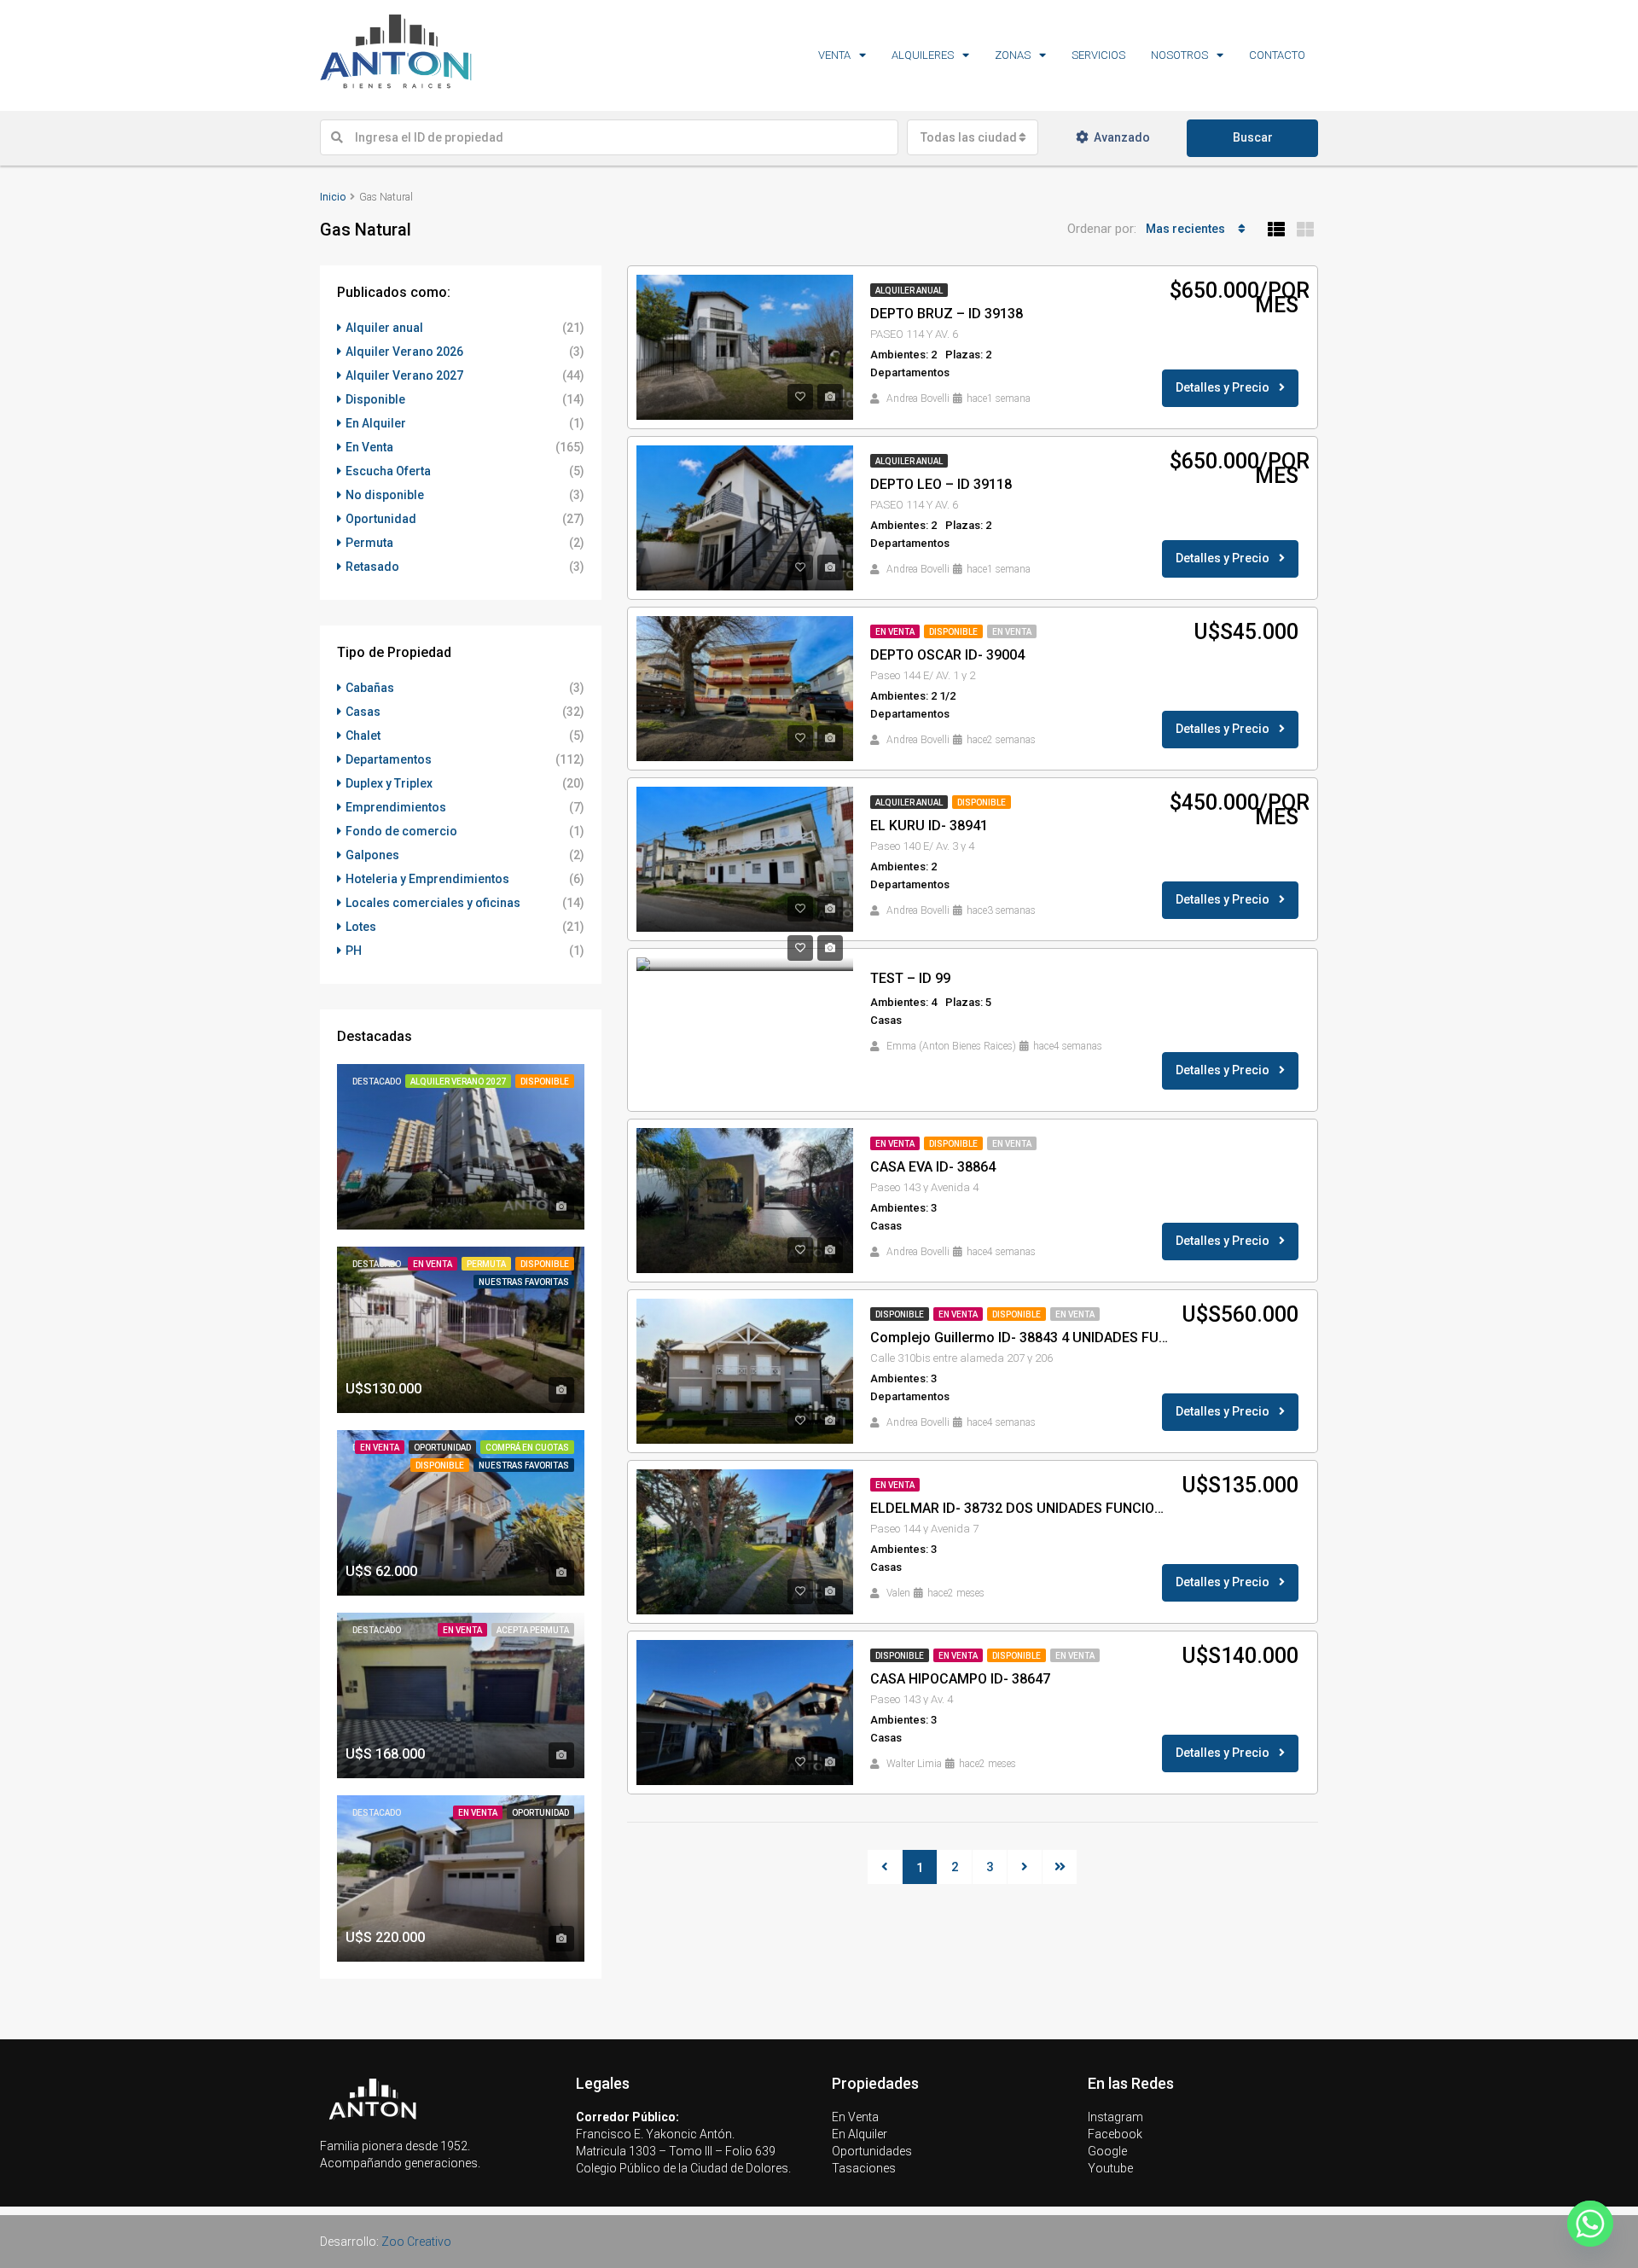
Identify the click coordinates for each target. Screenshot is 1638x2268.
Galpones (372, 855)
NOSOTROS (1179, 55)
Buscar (1253, 137)
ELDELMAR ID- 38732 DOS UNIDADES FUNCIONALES (1020, 1508)
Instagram (1115, 2117)
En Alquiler (376, 423)
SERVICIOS (1098, 55)
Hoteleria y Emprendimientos (427, 879)
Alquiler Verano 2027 (404, 375)
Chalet (363, 736)
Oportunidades (872, 2151)
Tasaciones (864, 2168)
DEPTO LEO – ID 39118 (941, 484)
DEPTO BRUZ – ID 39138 (947, 314)
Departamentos (389, 759)
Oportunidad (381, 519)
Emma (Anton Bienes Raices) (951, 1046)
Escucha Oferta (388, 471)
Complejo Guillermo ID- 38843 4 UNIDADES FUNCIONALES (1020, 1338)
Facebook (1115, 2134)
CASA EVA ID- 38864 (933, 1167)
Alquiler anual (909, 291)
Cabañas (370, 688)
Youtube (1110, 2168)
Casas (363, 712)
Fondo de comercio (401, 831)
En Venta (895, 632)
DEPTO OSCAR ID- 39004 (947, 655)
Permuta (369, 543)
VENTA (834, 55)
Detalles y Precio (1224, 387)
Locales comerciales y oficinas (433, 903)
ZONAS (1013, 55)
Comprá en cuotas (527, 1448)
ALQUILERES (923, 55)
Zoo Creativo (416, 2242)
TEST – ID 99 (910, 978)
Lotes (361, 927)
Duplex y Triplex (389, 783)
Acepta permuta (533, 1630)
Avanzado (1122, 137)
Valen (898, 1593)
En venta (1012, 632)
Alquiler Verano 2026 (404, 352)
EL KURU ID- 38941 (929, 826)
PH (354, 951)
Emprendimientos (396, 807)
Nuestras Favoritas (524, 1282)
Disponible (953, 632)
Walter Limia (914, 1764)
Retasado (372, 567)
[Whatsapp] (1590, 2224)
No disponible (385, 495)
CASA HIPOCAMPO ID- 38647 (960, 1679)
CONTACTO (1277, 55)
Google (1107, 2151)
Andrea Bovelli (918, 398)
